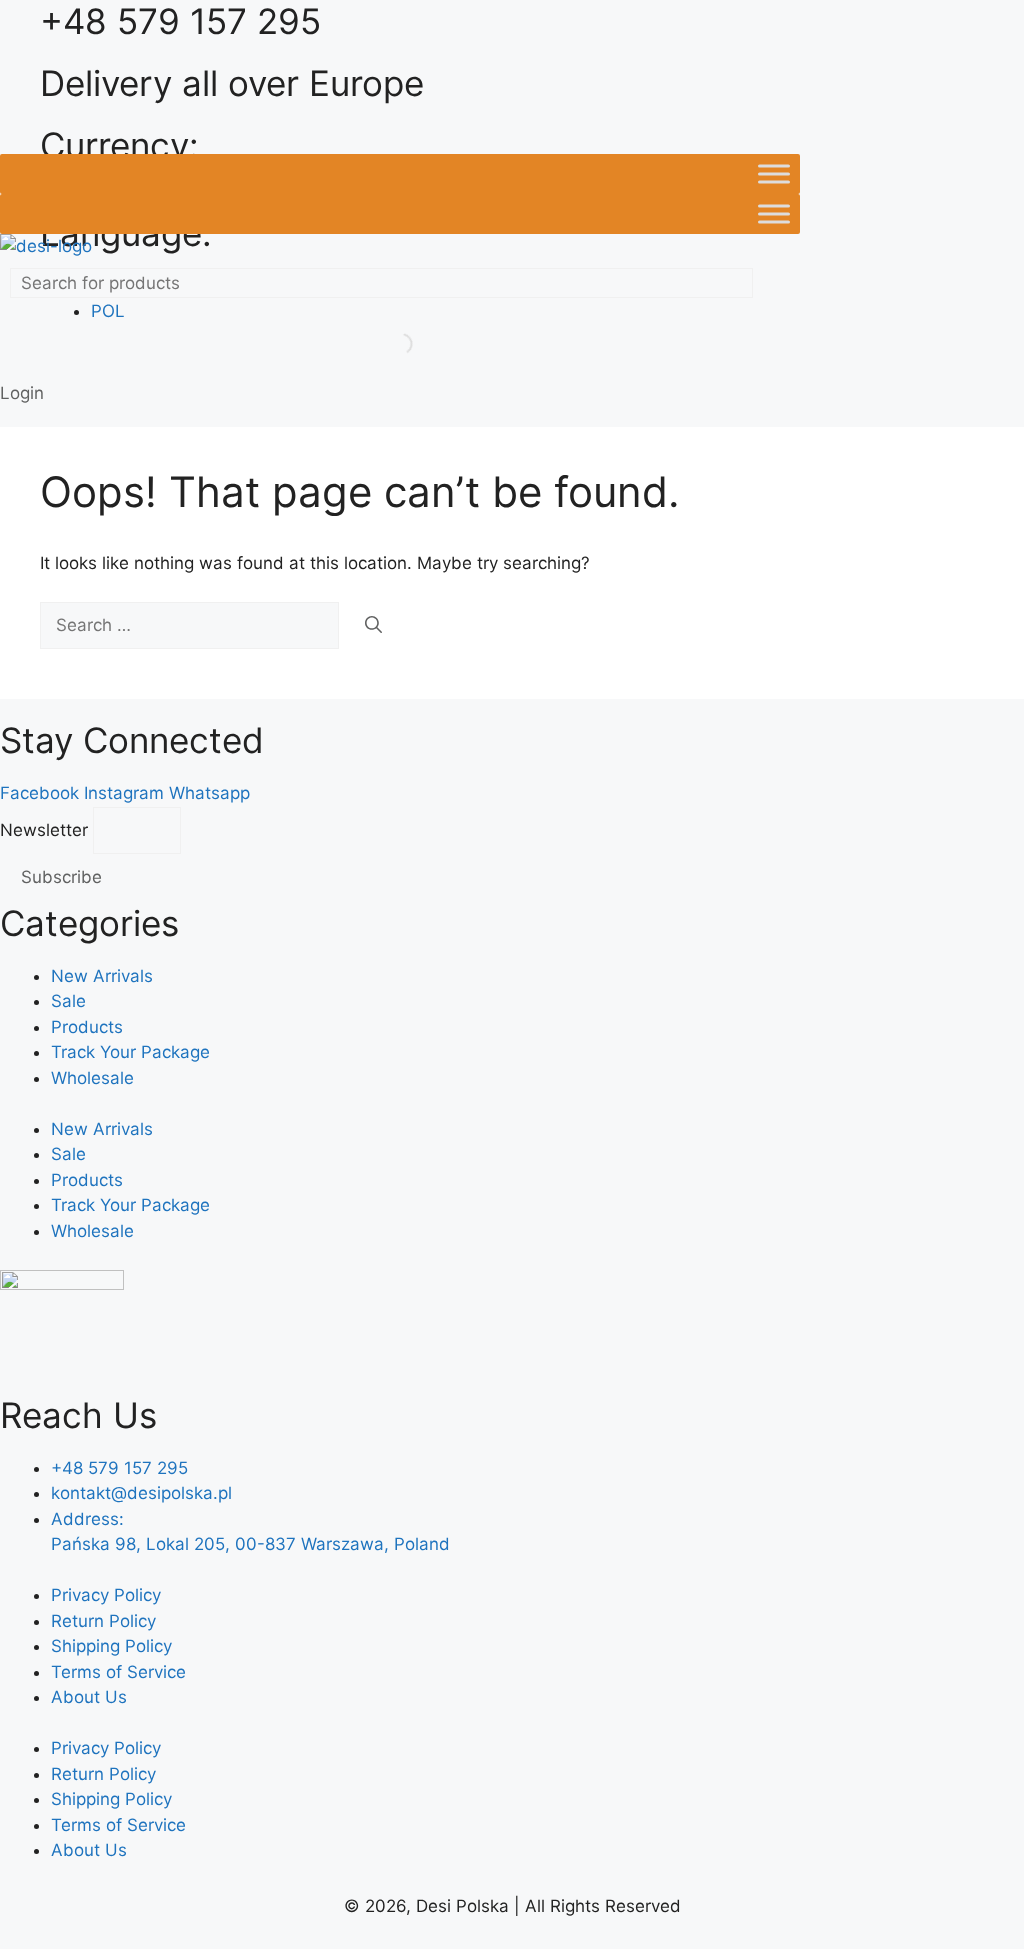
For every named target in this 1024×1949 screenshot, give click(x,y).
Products (87, 1027)
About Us (89, 1697)
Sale (68, 1001)
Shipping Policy (111, 1646)
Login (22, 393)
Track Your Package (130, 1052)
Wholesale (92, 1078)
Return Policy (103, 1621)
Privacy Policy (106, 1595)
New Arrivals (102, 976)
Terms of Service (118, 1672)
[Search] (373, 626)
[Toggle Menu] (774, 173)
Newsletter (46, 830)
